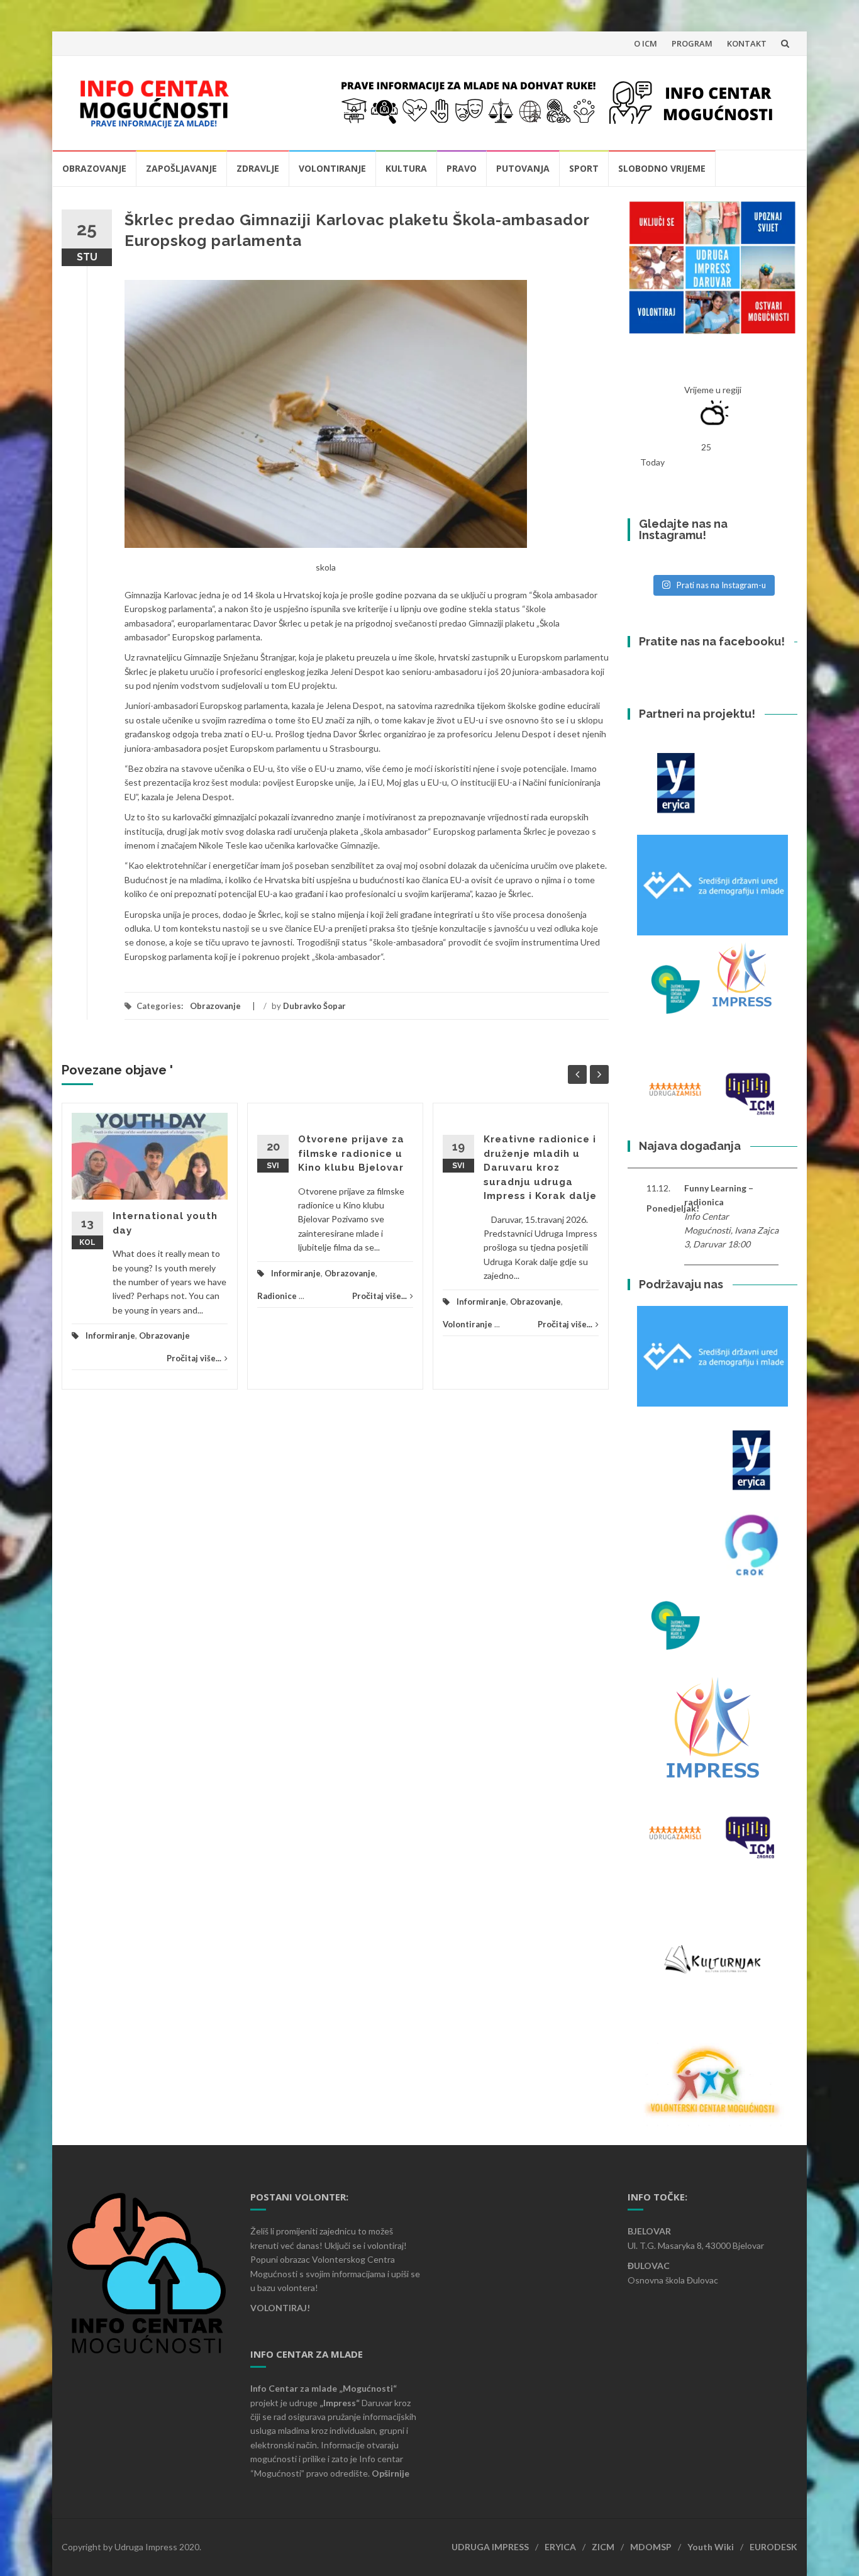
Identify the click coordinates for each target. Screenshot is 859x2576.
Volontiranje (332, 168)
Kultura (406, 168)
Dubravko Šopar (314, 1006)
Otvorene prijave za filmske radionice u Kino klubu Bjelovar (351, 1153)
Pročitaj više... (194, 1358)
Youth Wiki (711, 2547)
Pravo (462, 168)
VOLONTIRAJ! (280, 2308)
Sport (584, 168)
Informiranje (110, 1335)
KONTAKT (747, 43)
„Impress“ (341, 2403)
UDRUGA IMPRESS (490, 2547)
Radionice (277, 1296)
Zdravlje (258, 168)
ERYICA (560, 2547)
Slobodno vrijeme (662, 168)
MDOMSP (651, 2547)
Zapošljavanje (181, 168)
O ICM (646, 43)
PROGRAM (692, 43)
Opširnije (391, 2473)
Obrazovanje (94, 168)
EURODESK (773, 2547)
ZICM (603, 2547)
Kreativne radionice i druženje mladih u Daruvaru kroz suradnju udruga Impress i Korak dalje (540, 1168)
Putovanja (523, 168)
